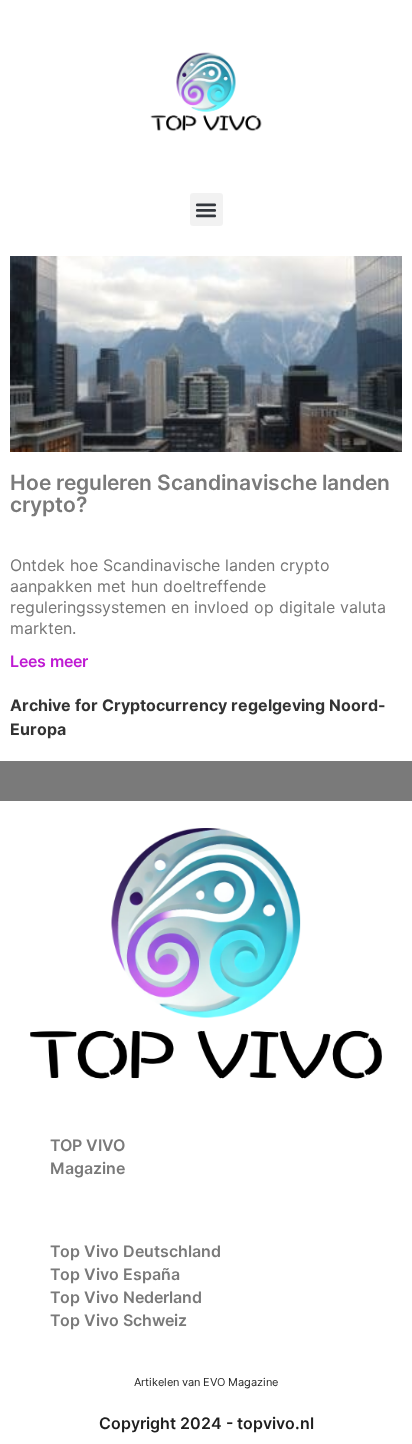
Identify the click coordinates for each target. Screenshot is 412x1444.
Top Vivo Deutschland (135, 1251)
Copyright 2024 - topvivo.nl (206, 1423)
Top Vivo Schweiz (118, 1320)
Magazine (87, 1168)
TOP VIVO (87, 1145)
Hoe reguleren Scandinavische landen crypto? (200, 493)
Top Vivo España (115, 1274)
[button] (206, 209)
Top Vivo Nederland (126, 1297)
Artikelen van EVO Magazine (206, 1382)
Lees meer (49, 661)
